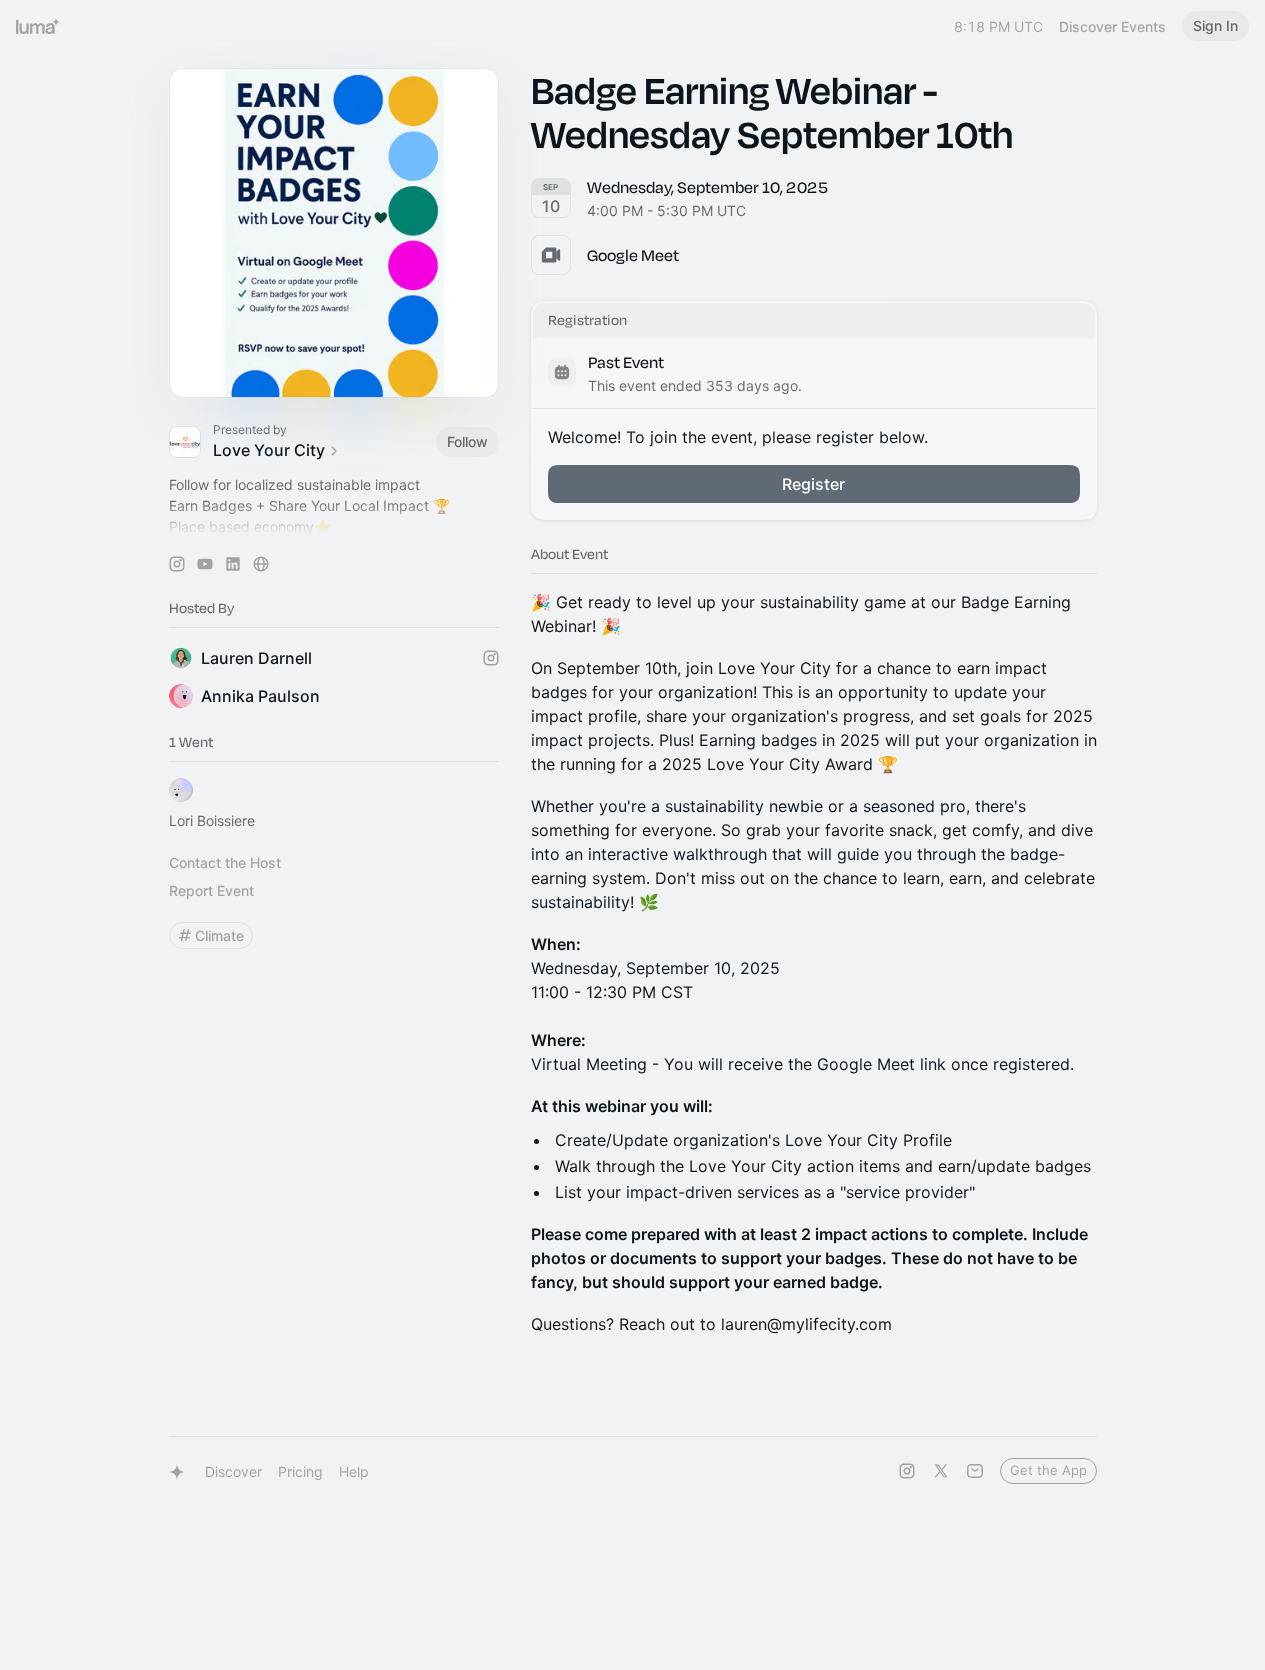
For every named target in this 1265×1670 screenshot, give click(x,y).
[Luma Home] (38, 26)
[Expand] (334, 527)
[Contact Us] (975, 1471)
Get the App (1048, 1470)
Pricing (300, 1471)
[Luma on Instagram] (907, 1471)
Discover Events (1112, 26)
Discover (233, 1471)
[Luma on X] (941, 1471)
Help (354, 1471)
